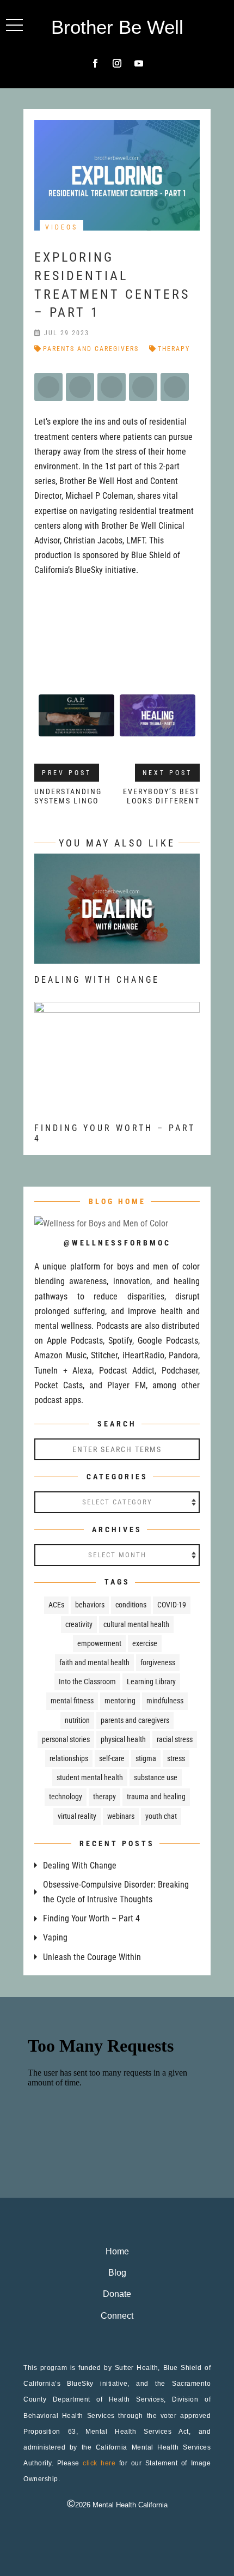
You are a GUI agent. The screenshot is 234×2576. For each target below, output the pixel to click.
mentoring (120, 1701)
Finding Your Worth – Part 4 (91, 1918)
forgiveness (158, 1662)
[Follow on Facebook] (95, 63)
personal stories (66, 1739)
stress (176, 1758)
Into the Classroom (87, 1682)
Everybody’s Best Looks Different (161, 796)
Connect (117, 2316)
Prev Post (67, 773)
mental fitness (72, 1701)
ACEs (56, 1605)
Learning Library (151, 1682)
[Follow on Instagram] (117, 63)
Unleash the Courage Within (92, 1957)
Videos (61, 227)
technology (66, 1797)
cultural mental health (136, 1624)
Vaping (55, 1937)
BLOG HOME (117, 1201)
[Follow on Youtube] (139, 63)
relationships (69, 1758)
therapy (174, 349)
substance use (156, 1777)
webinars (121, 1816)
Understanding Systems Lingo (68, 796)
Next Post (167, 773)
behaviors (90, 1605)
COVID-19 (172, 1605)
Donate (117, 2294)
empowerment (99, 1643)
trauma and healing (156, 1797)
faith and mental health (94, 1662)
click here (99, 2463)
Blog (117, 2273)
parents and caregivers (91, 349)
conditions (131, 1605)
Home (117, 2251)
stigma (146, 1758)
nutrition (77, 1720)
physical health (123, 1739)
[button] (14, 25)
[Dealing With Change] (117, 956)
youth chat (161, 1816)
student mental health (90, 1777)
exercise (145, 1643)
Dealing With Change (97, 980)
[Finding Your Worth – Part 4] (117, 1105)
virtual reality (77, 1816)
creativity (79, 1624)
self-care (112, 1758)
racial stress (175, 1739)
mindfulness (165, 1701)
